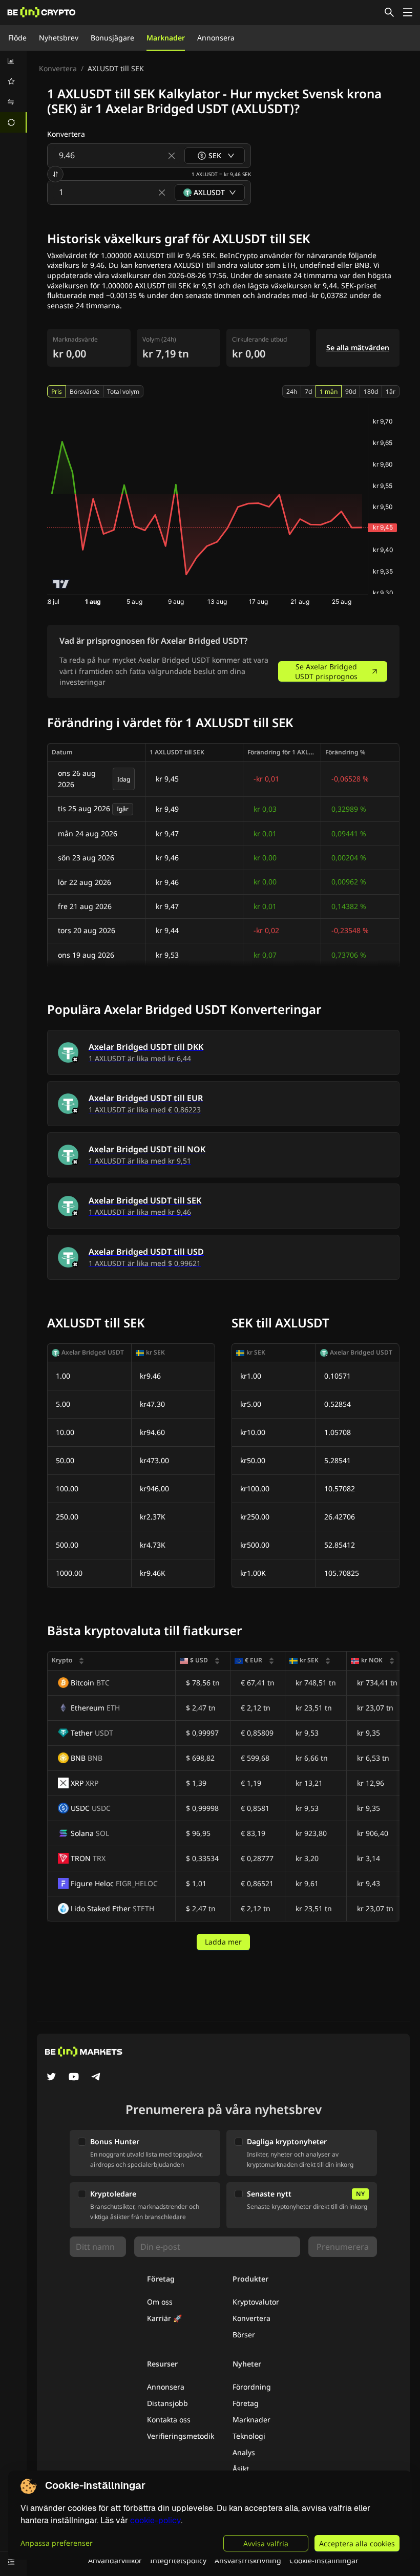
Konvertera (58, 68)
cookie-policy (155, 2520)
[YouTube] (74, 2078)
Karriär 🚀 (164, 2318)
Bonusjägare (112, 38)
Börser (244, 2335)
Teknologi (249, 2436)
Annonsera (216, 38)
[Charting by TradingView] (61, 584)
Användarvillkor (115, 2560)
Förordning (252, 2387)
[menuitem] (13, 61)
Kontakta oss (169, 2420)
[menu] (13, 92)
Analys (244, 2452)
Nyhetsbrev (59, 38)
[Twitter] (51, 2078)
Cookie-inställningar (324, 2560)
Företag (246, 2403)
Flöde (17, 38)
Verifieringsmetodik (181, 2436)
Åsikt (241, 2469)
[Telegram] (96, 2078)
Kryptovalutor (256, 2302)
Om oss (160, 2302)
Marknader (166, 38)
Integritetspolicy (178, 2560)
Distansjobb (167, 2403)
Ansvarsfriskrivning (248, 2560)
